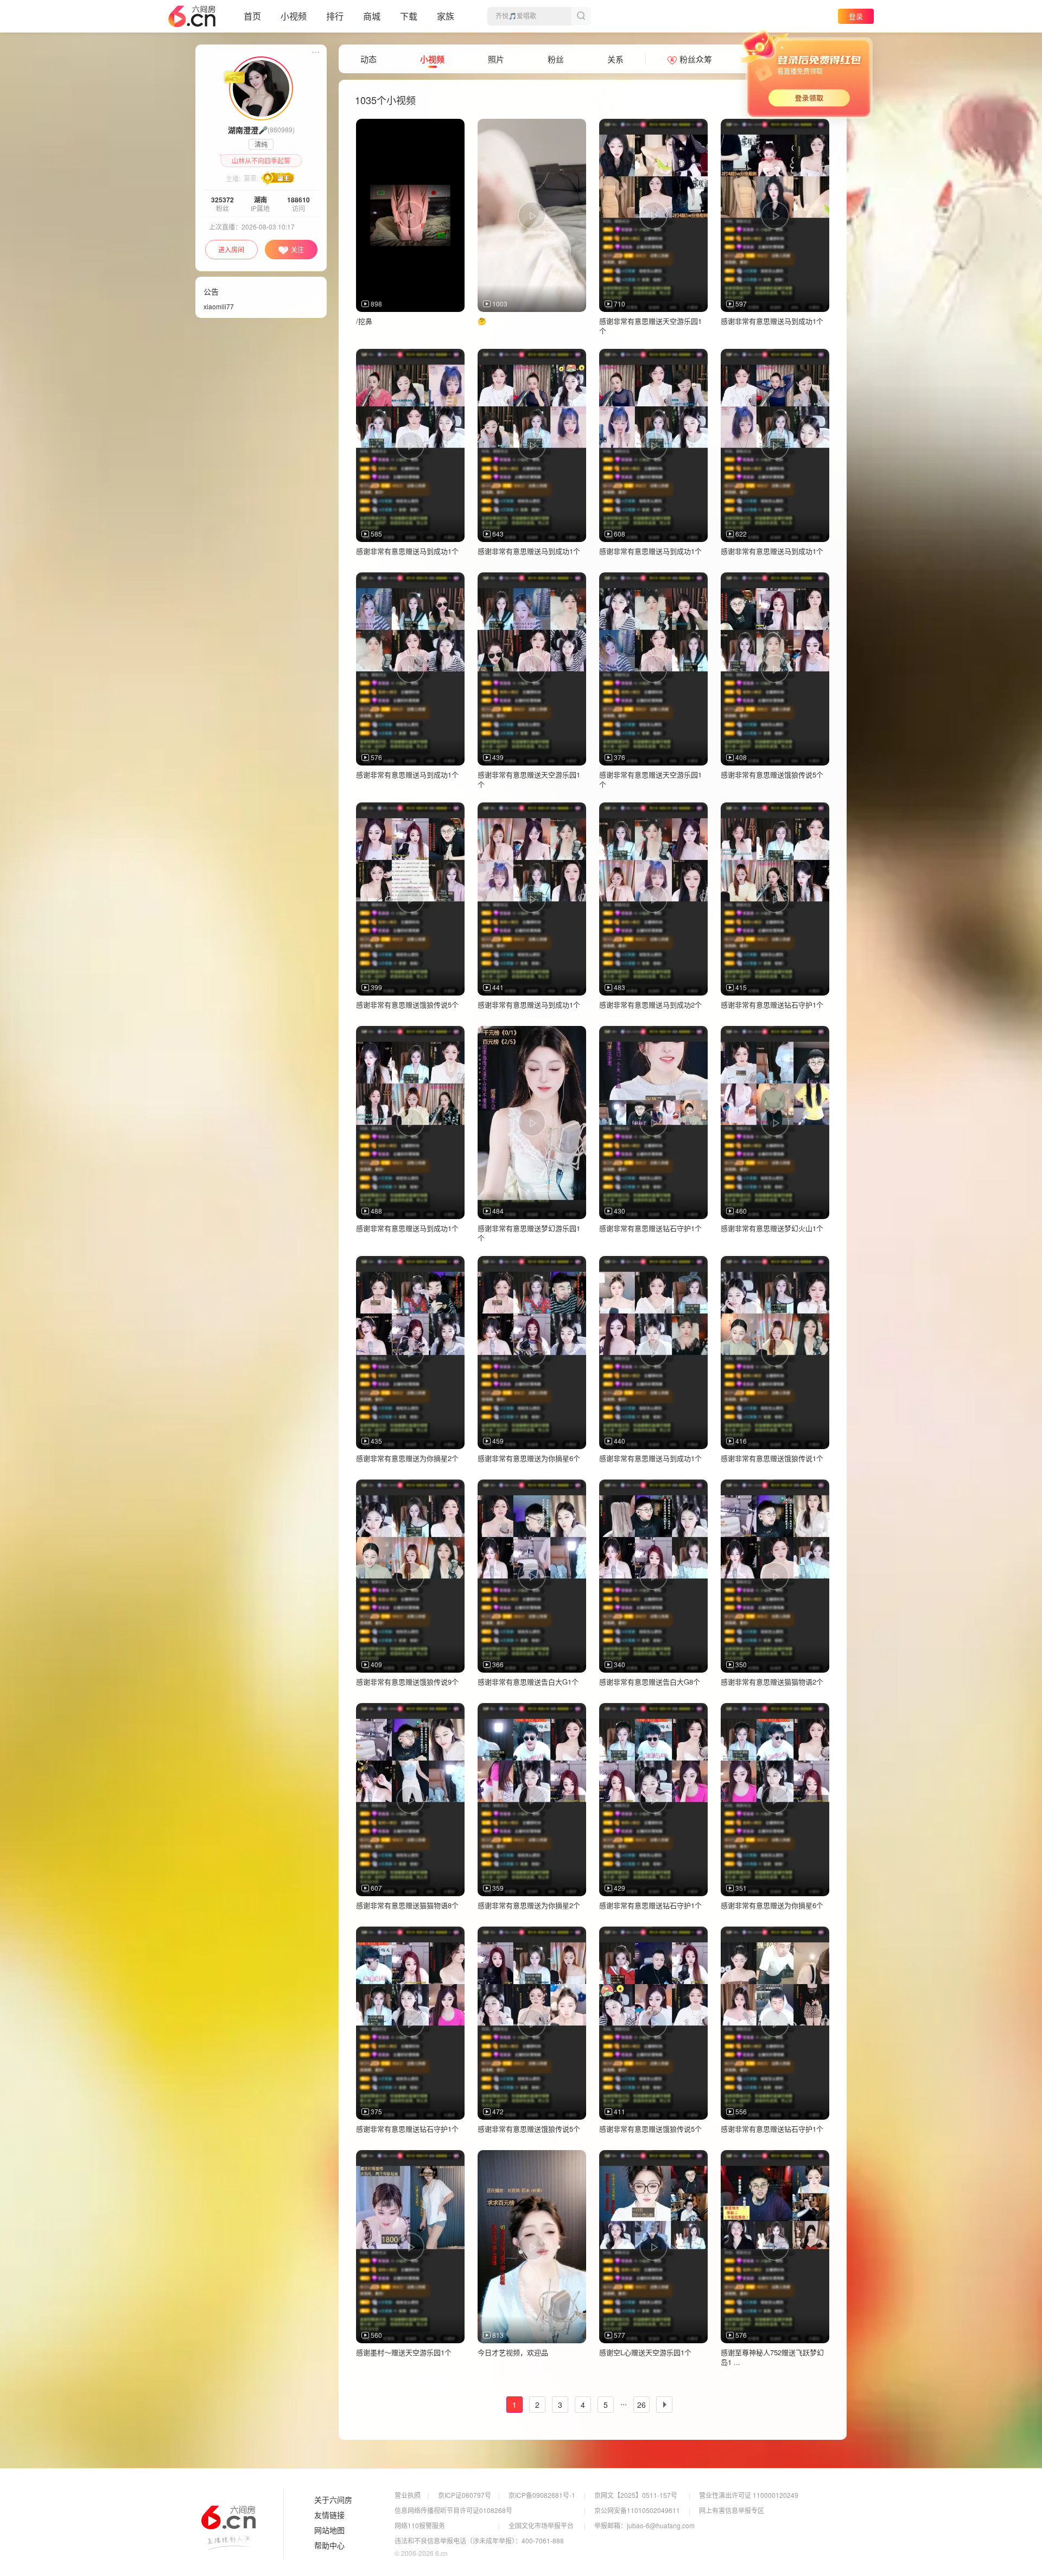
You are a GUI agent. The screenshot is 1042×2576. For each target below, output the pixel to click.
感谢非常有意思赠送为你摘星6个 (529, 1458)
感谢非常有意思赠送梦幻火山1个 (772, 1228)
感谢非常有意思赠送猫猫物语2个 (772, 1682)
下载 (409, 16)
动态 (368, 59)
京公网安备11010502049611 (637, 2510)
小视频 (294, 16)
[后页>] (664, 2405)
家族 (446, 16)
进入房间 (231, 249)
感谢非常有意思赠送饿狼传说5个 (772, 774)
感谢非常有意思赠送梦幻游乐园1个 (529, 1233)
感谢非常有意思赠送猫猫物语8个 (407, 1905)
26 (641, 2405)
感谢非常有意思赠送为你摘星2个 (407, 1458)
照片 (496, 59)
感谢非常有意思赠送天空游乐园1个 (650, 326)
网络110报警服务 (420, 2525)
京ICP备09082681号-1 (542, 2495)
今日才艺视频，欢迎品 (513, 2352)
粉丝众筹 (696, 59)
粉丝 (556, 59)
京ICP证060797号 (465, 2495)
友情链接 (329, 2515)
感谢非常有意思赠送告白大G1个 (528, 1682)
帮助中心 (329, 2546)
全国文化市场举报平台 (541, 2525)
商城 (372, 16)
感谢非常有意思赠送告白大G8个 (650, 1682)
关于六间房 (333, 2500)
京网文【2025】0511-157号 (636, 2495)
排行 (335, 16)
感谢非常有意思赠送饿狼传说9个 (407, 1682)
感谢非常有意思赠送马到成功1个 (772, 321)
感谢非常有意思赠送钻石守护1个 (772, 1005)
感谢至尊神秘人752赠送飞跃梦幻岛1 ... (772, 2357)
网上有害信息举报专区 (732, 2510)
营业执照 (408, 2495)
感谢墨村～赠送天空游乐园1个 (404, 2352)
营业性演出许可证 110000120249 (749, 2495)
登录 (856, 16)
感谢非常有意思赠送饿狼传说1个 (772, 1458)
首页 (252, 16)
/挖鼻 (364, 321)
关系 (615, 59)
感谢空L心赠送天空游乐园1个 (645, 2352)
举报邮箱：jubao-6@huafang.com (644, 2525)
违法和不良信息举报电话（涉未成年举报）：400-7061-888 (479, 2540)
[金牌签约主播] (261, 87)
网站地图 (329, 2530)
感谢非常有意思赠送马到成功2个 (650, 1005)
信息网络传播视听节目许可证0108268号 (453, 2510)
